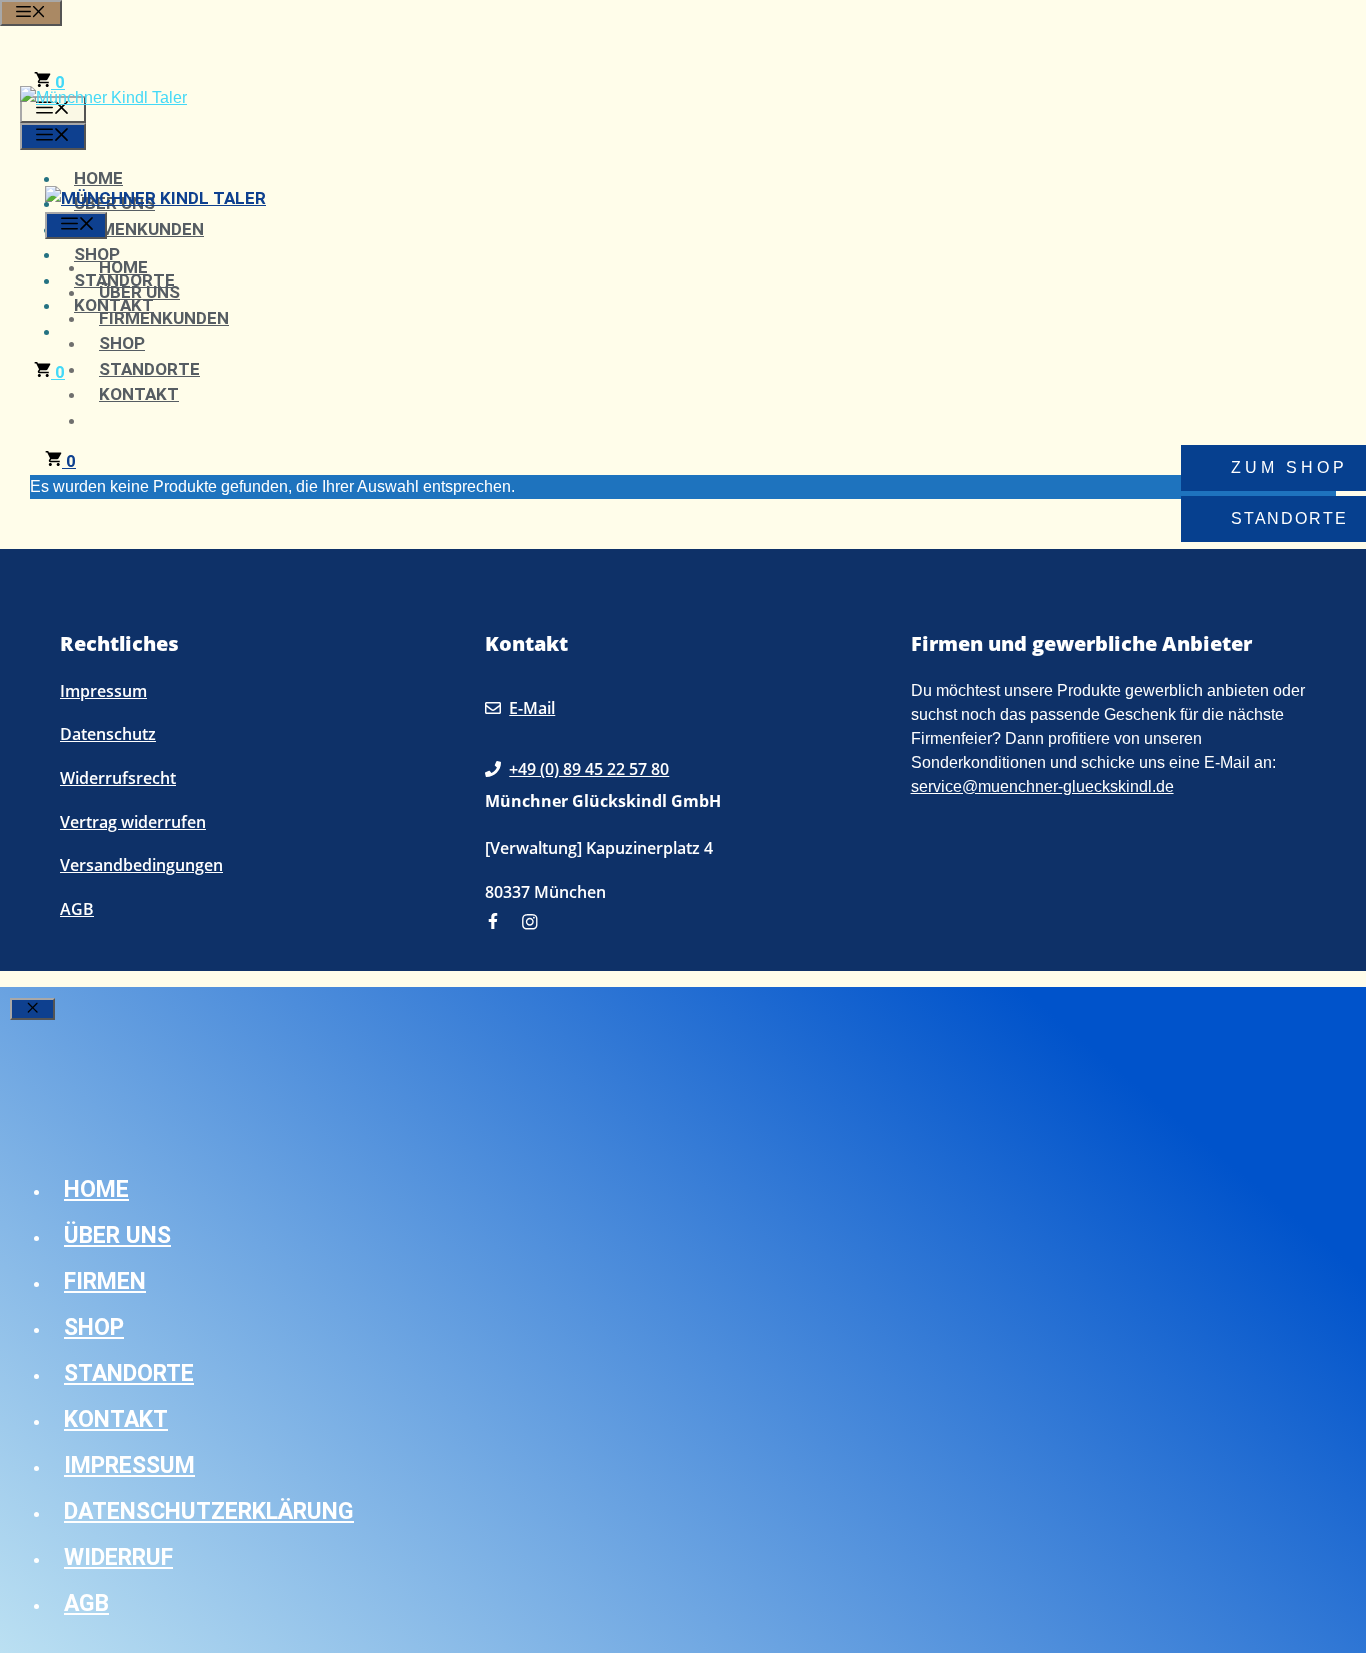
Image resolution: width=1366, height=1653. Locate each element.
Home (98, 178)
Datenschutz (108, 734)
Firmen (105, 1281)
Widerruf (118, 1557)
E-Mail (532, 708)
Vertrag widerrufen (133, 822)
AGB (77, 909)
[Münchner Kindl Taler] (155, 198)
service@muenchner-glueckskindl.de (1042, 786)
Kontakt (139, 394)
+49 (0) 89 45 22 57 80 (589, 769)
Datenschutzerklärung (209, 1511)
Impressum (103, 691)
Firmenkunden (139, 229)
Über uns (139, 292)
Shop (122, 343)
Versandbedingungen (141, 865)
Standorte (149, 369)
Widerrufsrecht (118, 778)
